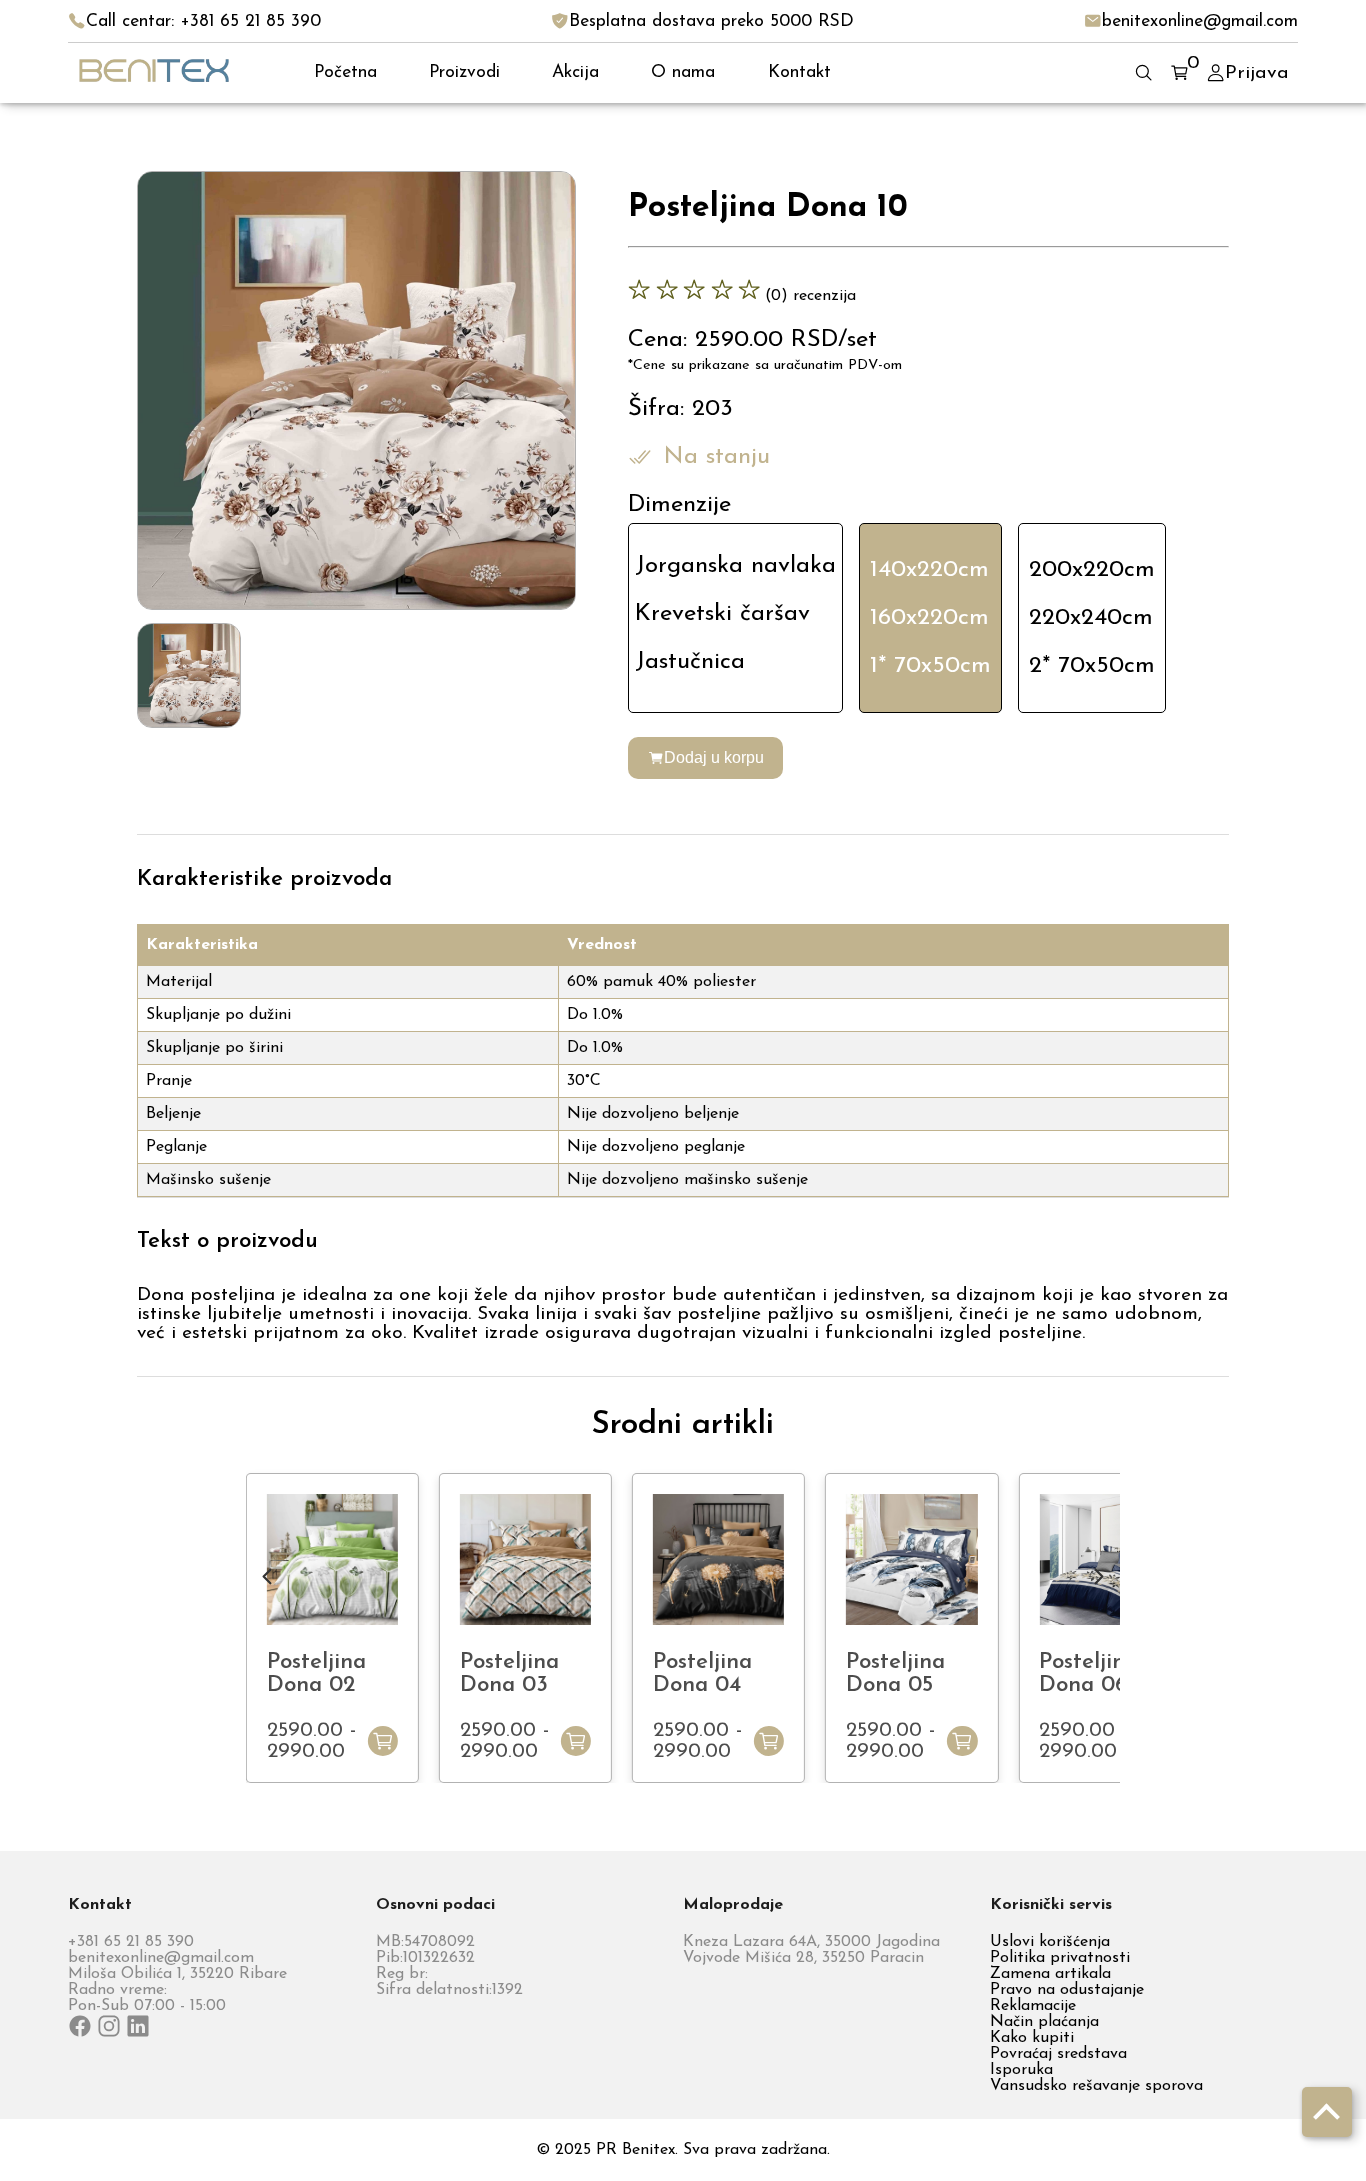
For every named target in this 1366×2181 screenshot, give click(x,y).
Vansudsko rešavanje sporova (1096, 2086)
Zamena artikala (1050, 1974)
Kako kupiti (1032, 2038)
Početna (345, 72)
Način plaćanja (1044, 2022)
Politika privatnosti (1060, 1958)
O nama (683, 72)
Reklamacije (1033, 2006)
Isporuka (1021, 2070)
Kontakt (799, 72)
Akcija (575, 72)
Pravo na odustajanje (1067, 1990)
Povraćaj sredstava (1058, 2054)
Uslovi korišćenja (1050, 1942)
